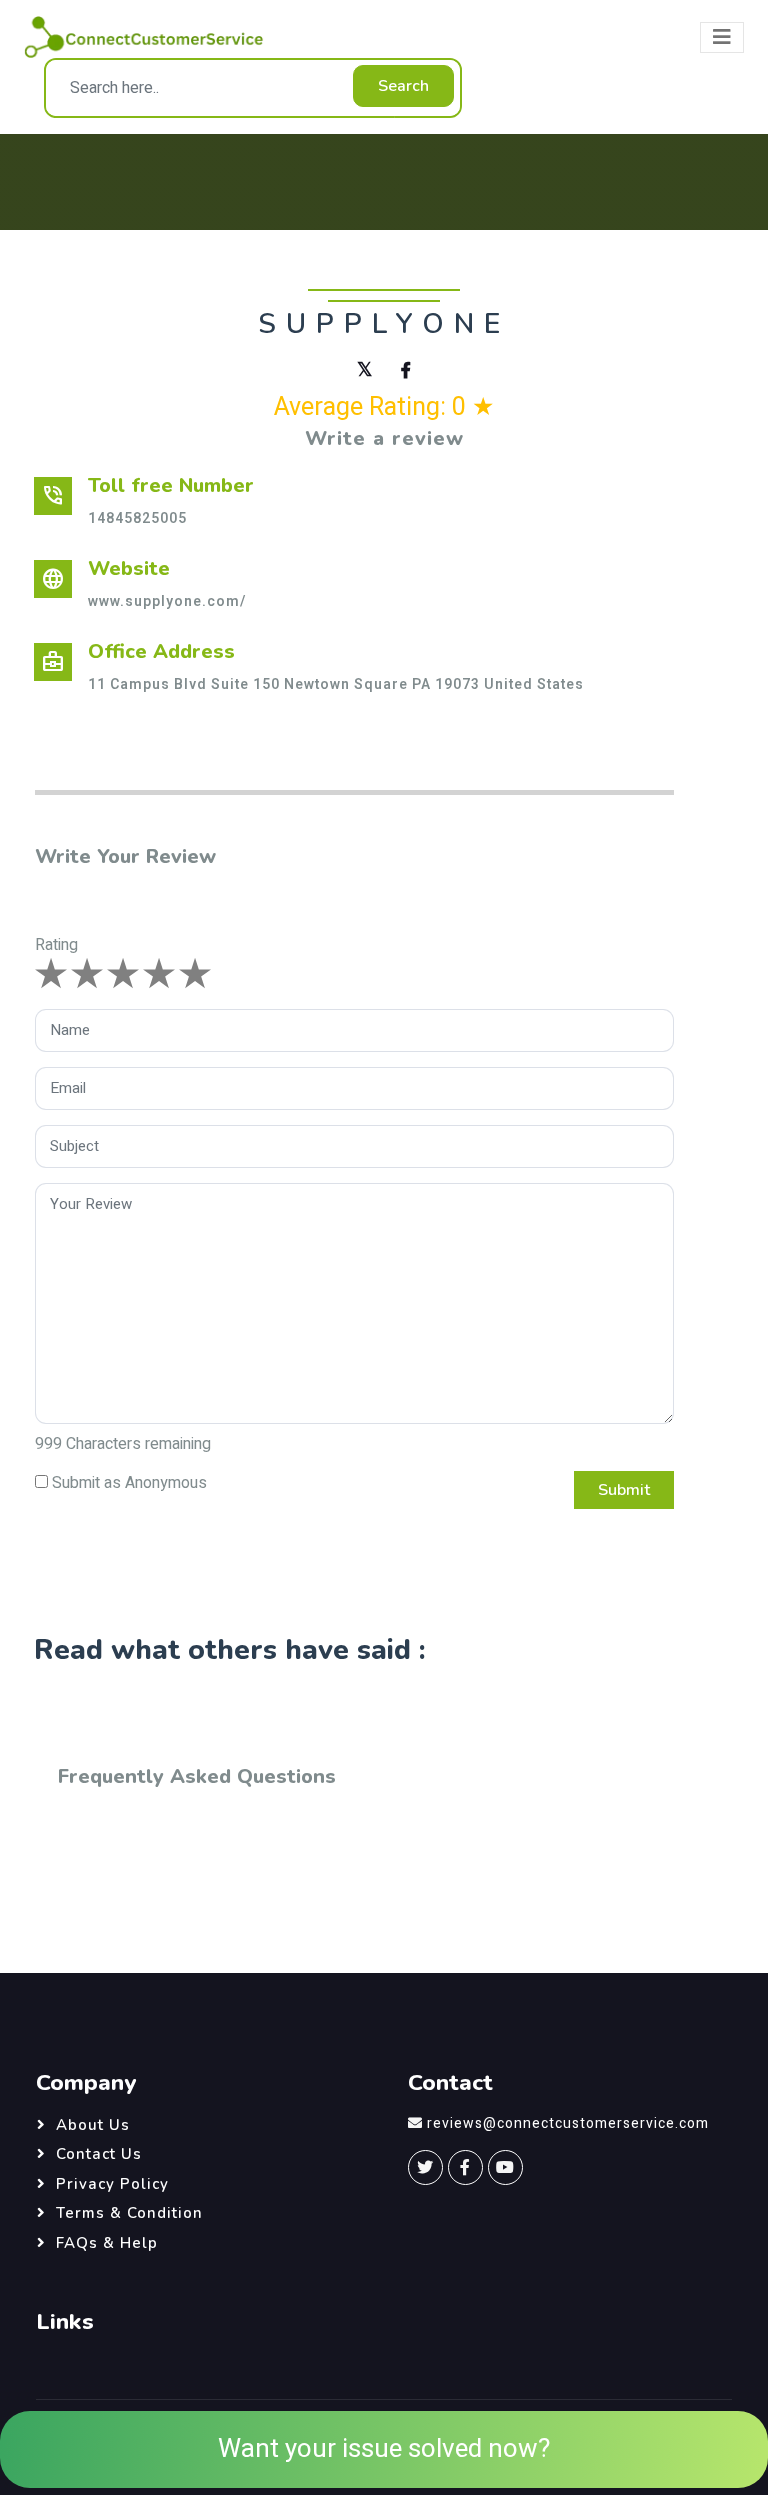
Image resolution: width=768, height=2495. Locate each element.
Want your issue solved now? (384, 2449)
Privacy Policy (112, 2184)
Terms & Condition (129, 2213)
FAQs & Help (107, 2243)
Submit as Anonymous (129, 1483)
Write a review (384, 438)
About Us (93, 2125)
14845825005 (137, 518)
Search (403, 86)
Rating (56, 945)
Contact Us (99, 2154)
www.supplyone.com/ (167, 601)
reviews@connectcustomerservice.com (568, 2123)
